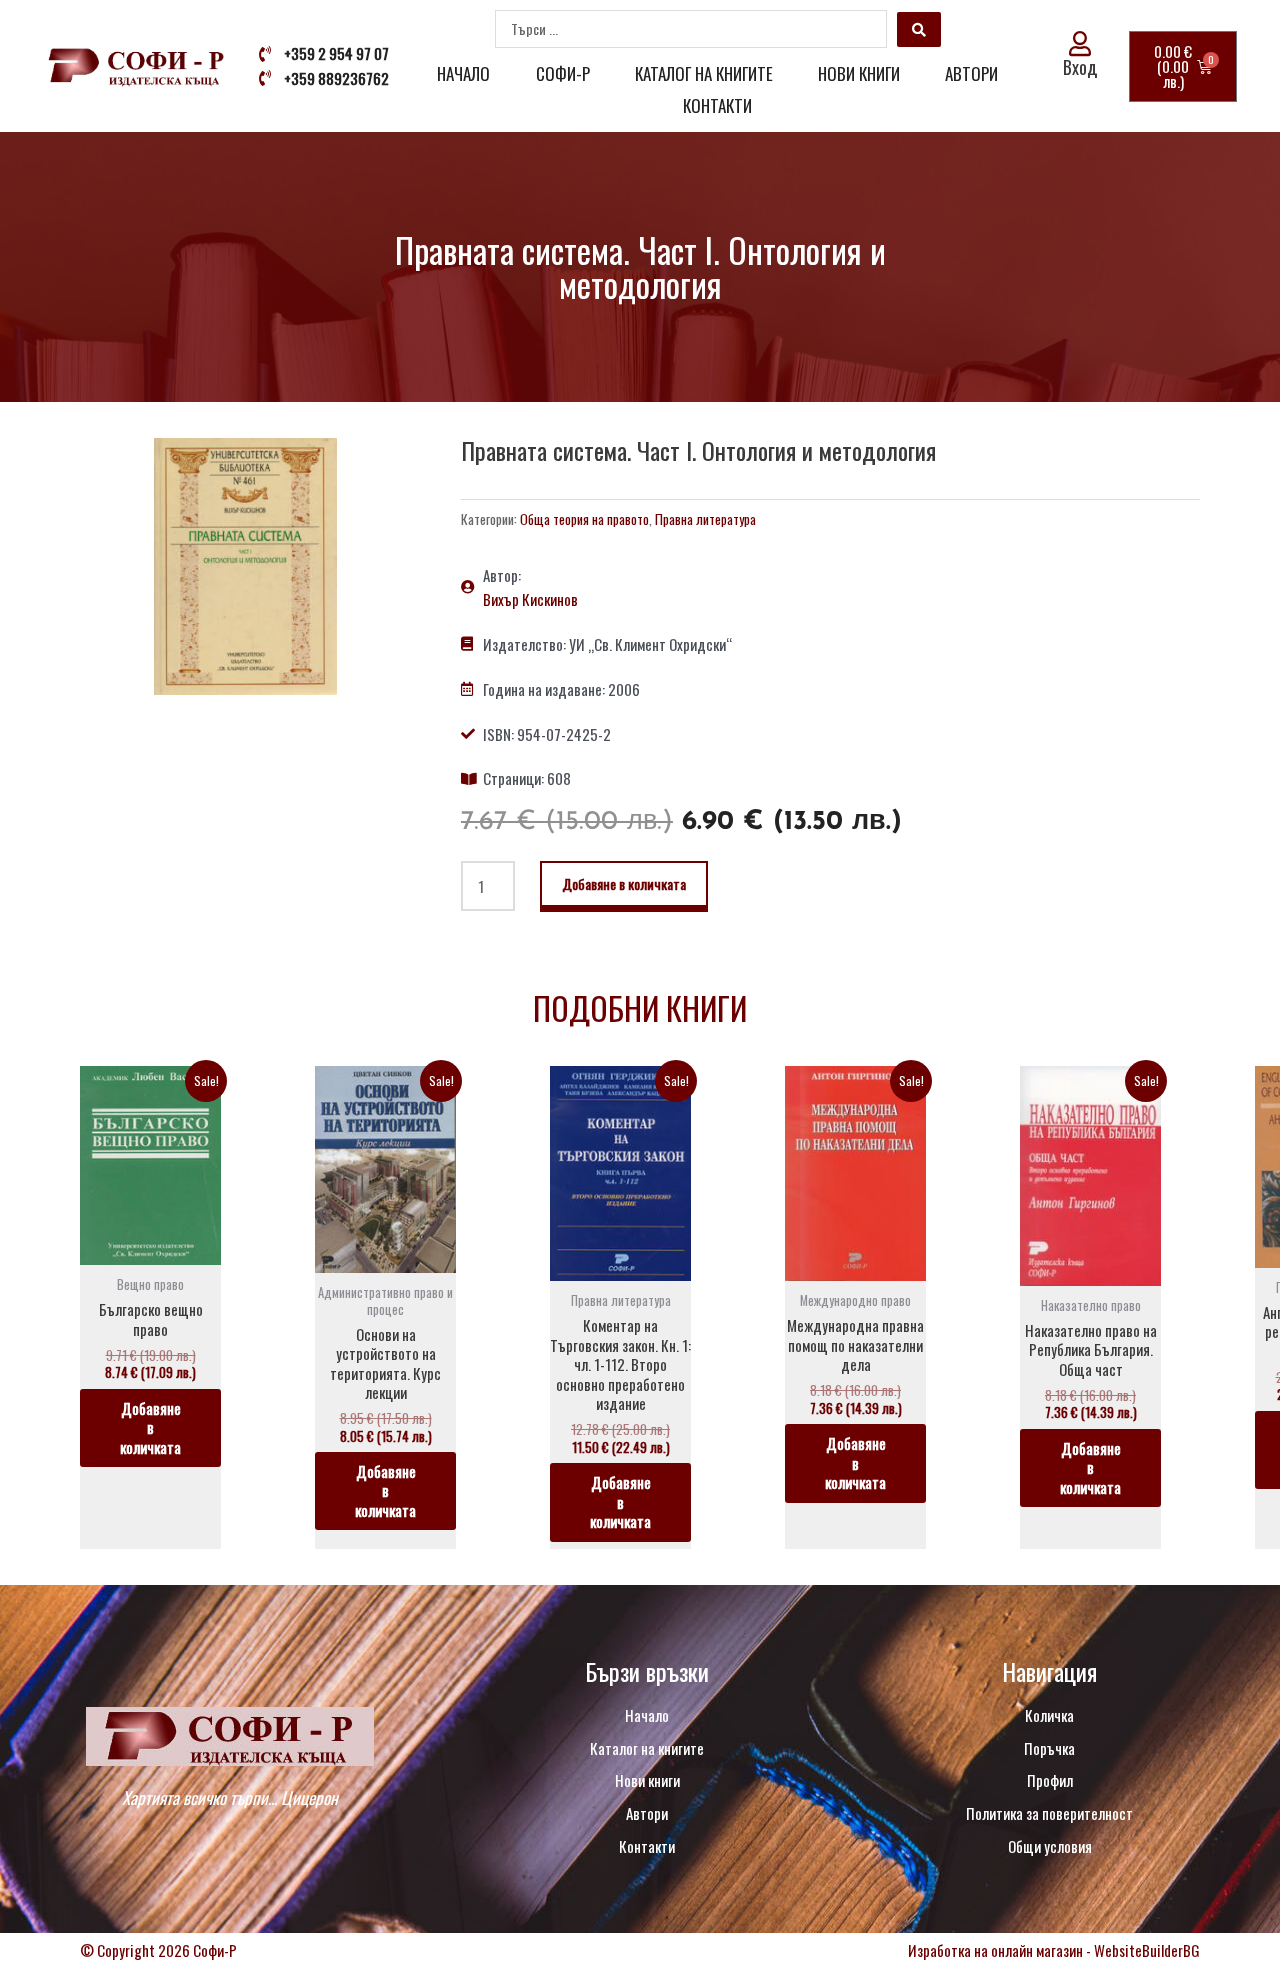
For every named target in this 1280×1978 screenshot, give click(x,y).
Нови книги (859, 73)
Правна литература (705, 519)
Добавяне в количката (624, 883)
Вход (1080, 67)
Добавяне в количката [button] (150, 1427)
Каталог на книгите (704, 73)
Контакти (717, 105)
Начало (463, 73)
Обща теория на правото (584, 519)
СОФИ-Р (563, 73)
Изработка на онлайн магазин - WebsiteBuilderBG (1054, 1950)
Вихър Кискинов (530, 599)
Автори (971, 73)
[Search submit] (919, 29)
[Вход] (1080, 43)
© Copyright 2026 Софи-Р (158, 1950)
